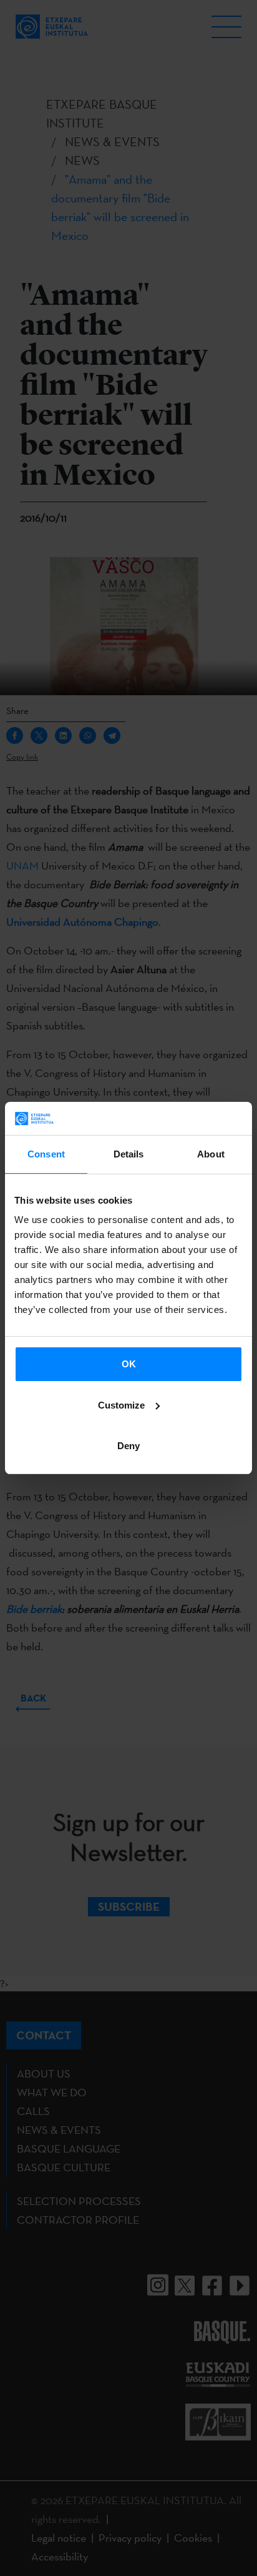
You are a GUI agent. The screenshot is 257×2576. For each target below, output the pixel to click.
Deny (128, 1446)
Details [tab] (129, 1154)
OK (129, 1364)
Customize (121, 1405)
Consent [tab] (46, 1154)
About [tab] (211, 1154)
